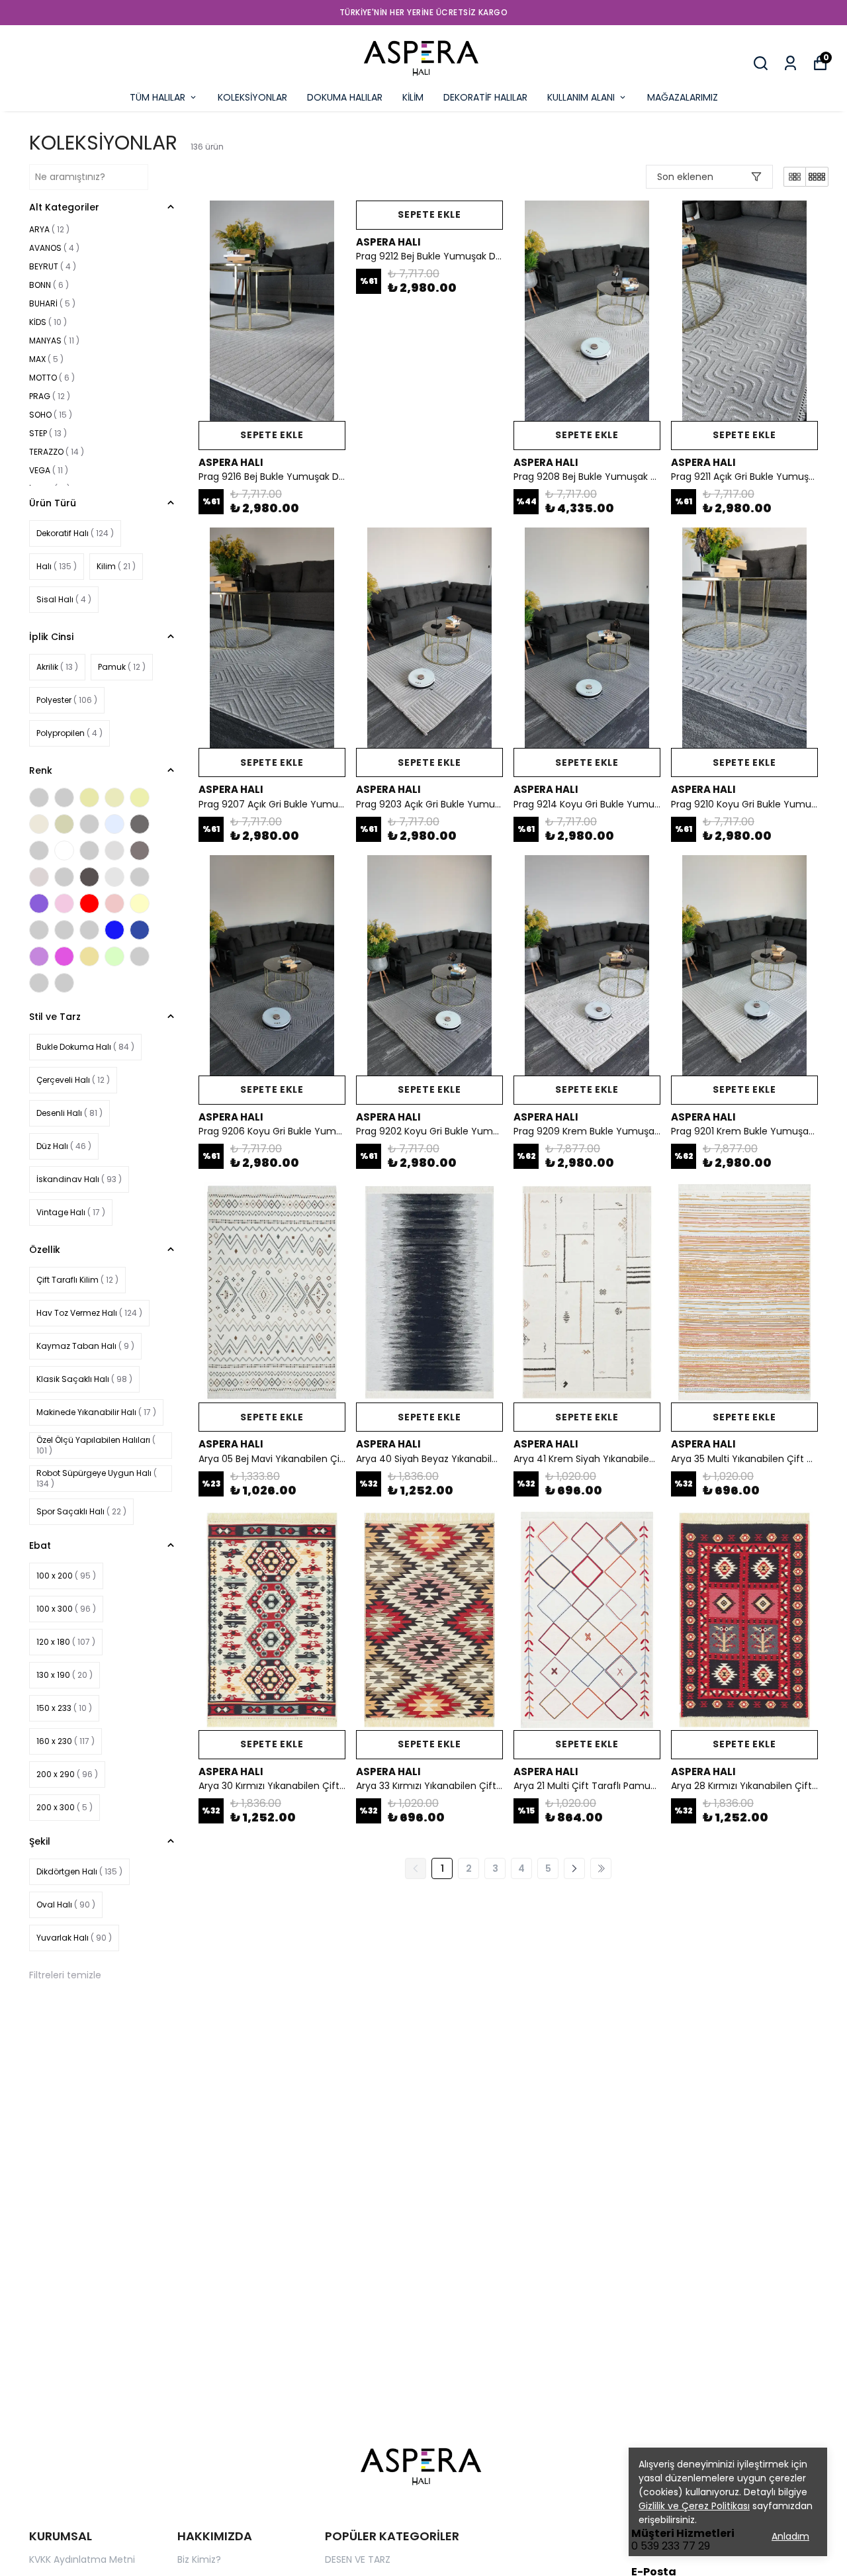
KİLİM (413, 97)
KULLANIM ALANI (581, 97)
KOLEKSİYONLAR (252, 97)
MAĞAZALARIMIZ (683, 97)
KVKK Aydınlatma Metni (82, 2559)
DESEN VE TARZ (358, 2559)
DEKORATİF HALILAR (485, 97)
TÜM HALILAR (157, 97)
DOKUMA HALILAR (345, 97)
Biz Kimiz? (199, 2559)
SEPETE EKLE (272, 435)
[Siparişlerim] (790, 63)
